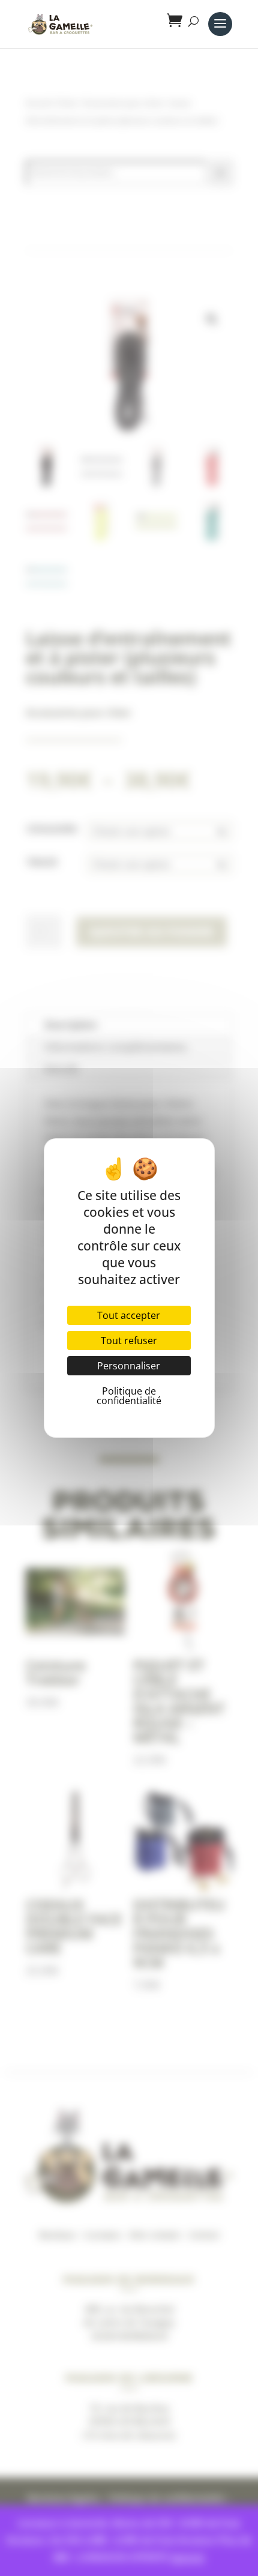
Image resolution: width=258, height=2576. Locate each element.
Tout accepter (129, 1315)
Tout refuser (129, 1341)
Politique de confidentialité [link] (129, 1396)
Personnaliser (129, 1366)
